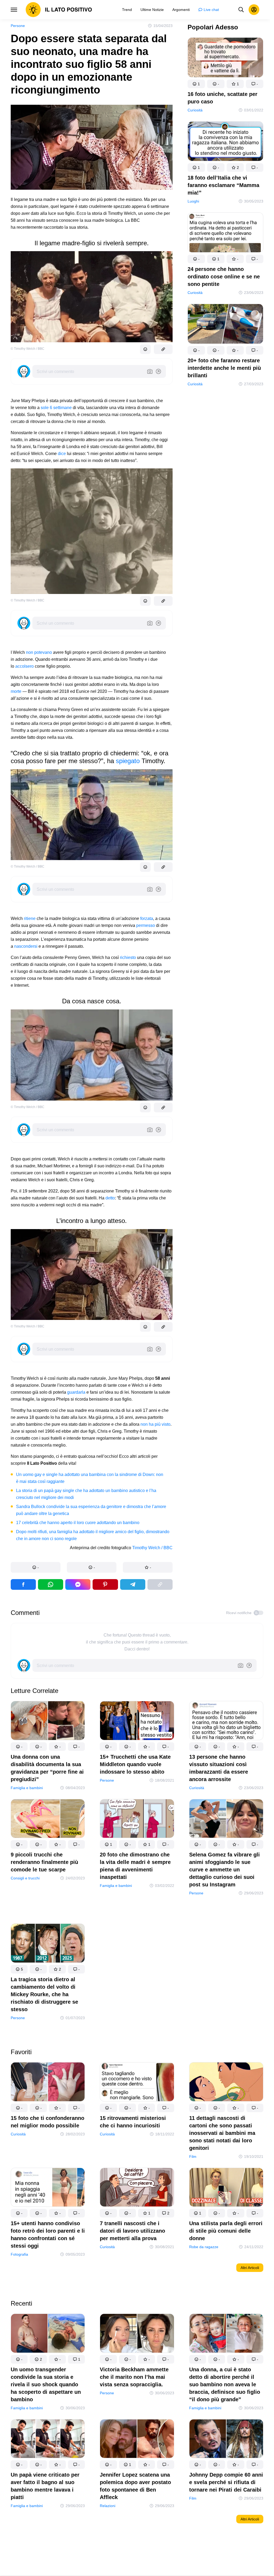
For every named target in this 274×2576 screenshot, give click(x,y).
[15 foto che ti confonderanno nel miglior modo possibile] (48, 2083)
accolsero (24, 666)
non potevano (39, 652)
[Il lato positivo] (59, 10)
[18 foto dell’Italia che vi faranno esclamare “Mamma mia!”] (225, 142)
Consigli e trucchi (25, 1878)
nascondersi (26, 946)
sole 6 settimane (56, 408)
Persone (18, 26)
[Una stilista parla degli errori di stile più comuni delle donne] (226, 2188)
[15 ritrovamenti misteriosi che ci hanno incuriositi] (137, 2083)
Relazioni (108, 2506)
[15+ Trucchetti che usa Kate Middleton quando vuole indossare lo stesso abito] (137, 1722)
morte (16, 691)
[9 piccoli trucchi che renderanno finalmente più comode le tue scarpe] (48, 1820)
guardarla (76, 1392)
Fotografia (19, 2254)
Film (193, 2157)
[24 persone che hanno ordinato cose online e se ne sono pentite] (225, 234)
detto (110, 1198)
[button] (36, 1567)
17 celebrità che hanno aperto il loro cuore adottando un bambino (78, 1523)
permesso (146, 925)
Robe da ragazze (204, 2247)
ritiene (30, 918)
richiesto (128, 957)
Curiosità (195, 110)
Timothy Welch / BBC (152, 1548)
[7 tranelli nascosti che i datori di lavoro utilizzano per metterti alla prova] (137, 2188)
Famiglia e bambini (27, 1788)
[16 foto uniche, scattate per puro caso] (225, 59)
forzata (147, 918)
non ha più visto (155, 1424)
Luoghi (193, 201)
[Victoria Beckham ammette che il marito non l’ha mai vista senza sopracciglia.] (137, 2334)
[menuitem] (127, 10)
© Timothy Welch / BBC (28, 349)
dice (62, 454)
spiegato (128, 761)
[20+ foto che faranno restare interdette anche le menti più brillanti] (225, 325)
